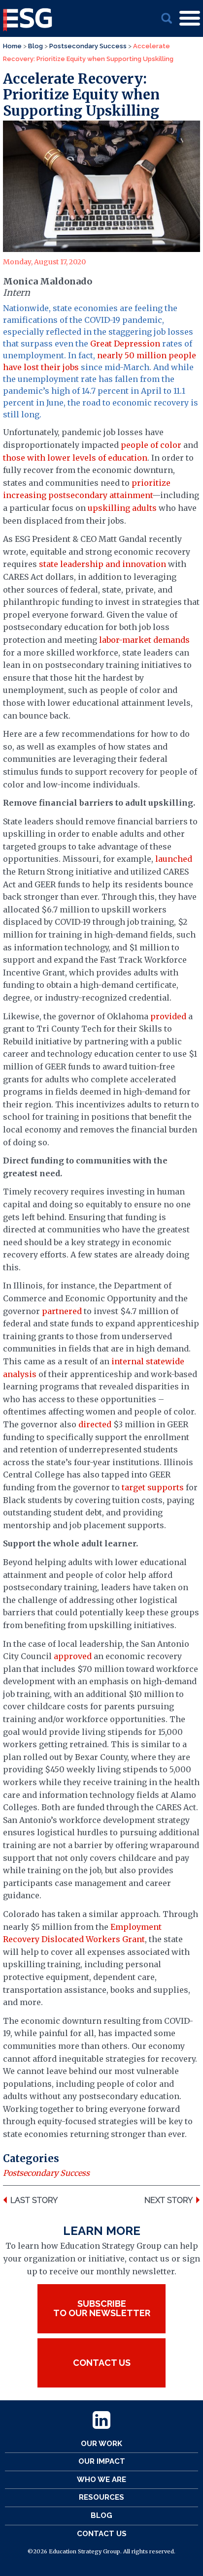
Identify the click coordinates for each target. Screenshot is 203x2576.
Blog (101, 2515)
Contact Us (102, 2534)
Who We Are (101, 2480)
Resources (101, 2497)
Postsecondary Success (46, 2173)
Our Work (101, 2444)
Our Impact (102, 2461)
